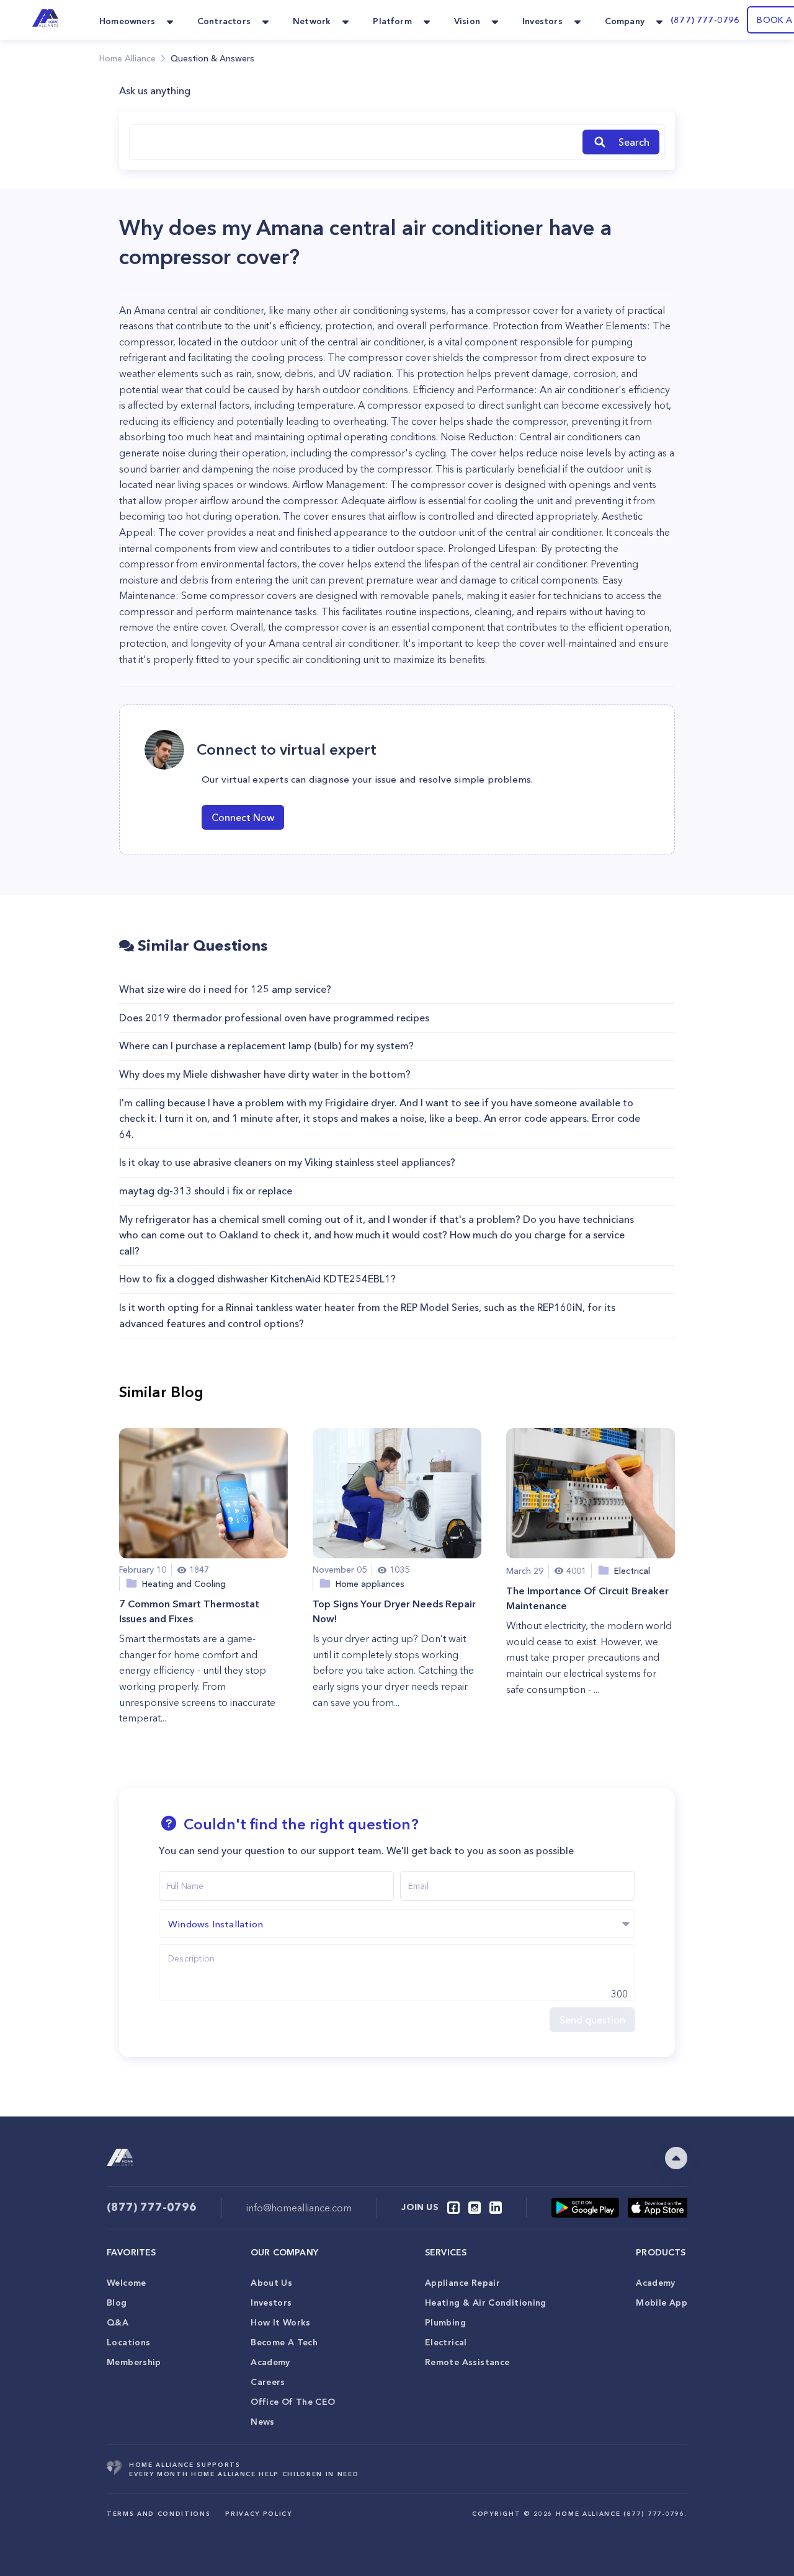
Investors (271, 2303)
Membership (134, 2362)
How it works (281, 2322)
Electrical (446, 2342)
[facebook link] (453, 2208)
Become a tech (284, 2342)
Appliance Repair (462, 2283)
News (263, 2422)
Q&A (118, 2322)
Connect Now (243, 817)
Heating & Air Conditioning (486, 2303)
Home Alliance (127, 58)
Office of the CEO (293, 2402)
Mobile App (662, 2303)
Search (634, 142)
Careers (268, 2382)
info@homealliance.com (299, 2208)
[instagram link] (475, 2208)
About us (271, 2283)
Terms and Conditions (158, 2514)
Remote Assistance (467, 2362)
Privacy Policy (258, 2514)
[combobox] (354, 142)
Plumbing (445, 2322)
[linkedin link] (496, 2208)
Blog (117, 2303)
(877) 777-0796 (705, 20)
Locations (128, 2342)
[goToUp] (676, 2158)
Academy (270, 2362)
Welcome (127, 2283)
